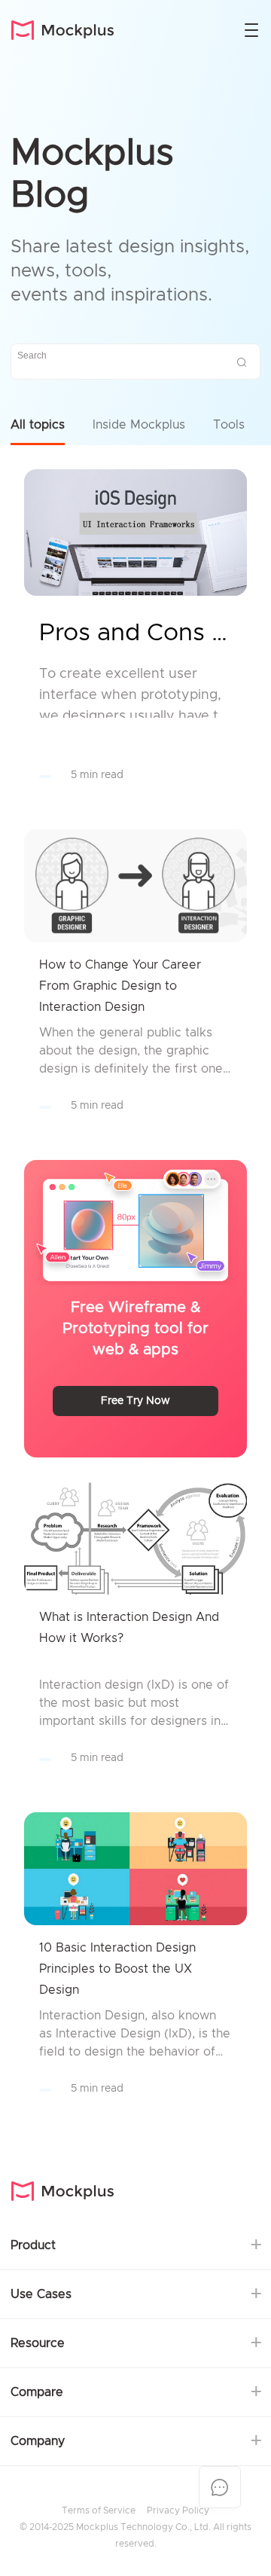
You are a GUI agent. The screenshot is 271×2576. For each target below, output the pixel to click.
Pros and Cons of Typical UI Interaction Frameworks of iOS (135, 633)
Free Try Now (135, 1401)
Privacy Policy (178, 2510)
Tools (229, 425)
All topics (38, 425)
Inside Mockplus (139, 425)
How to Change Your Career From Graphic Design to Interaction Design (120, 986)
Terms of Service (99, 2510)
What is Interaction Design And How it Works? (129, 1628)
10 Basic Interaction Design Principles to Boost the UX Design (117, 1969)
